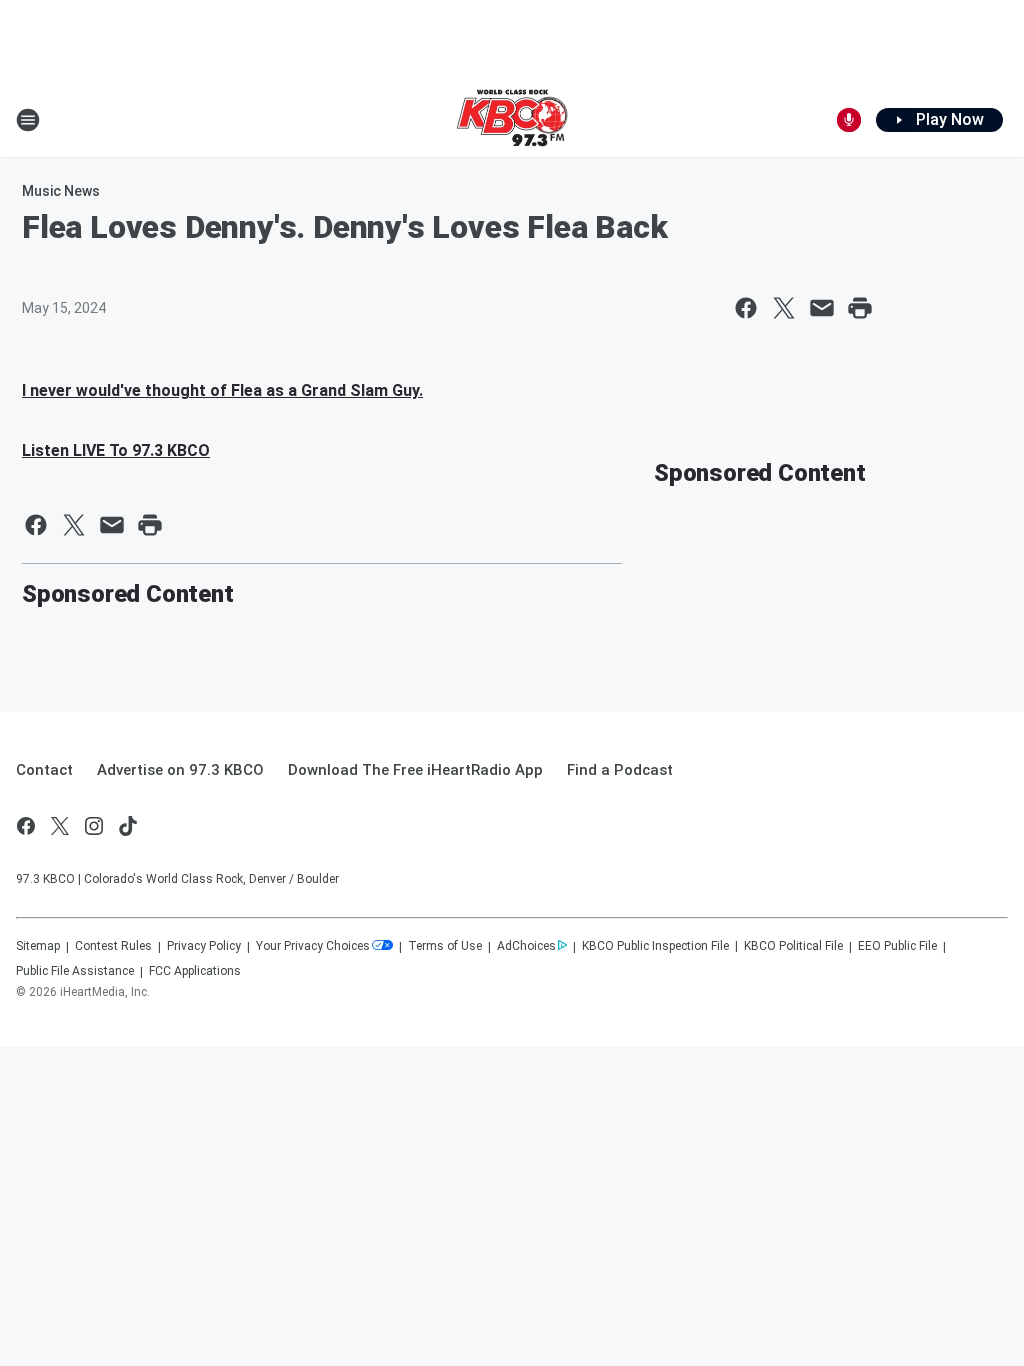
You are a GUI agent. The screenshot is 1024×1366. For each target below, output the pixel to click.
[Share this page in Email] (822, 308)
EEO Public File (897, 946)
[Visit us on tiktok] (128, 826)
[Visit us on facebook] (26, 826)
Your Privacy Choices (313, 946)
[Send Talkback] (849, 120)
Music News (61, 191)
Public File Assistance (75, 971)
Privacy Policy (204, 946)
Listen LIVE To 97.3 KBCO (116, 450)
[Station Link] (512, 120)
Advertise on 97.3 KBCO (180, 770)
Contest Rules (113, 946)
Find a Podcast (620, 770)
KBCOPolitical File (793, 946)
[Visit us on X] (60, 826)
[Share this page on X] (784, 308)
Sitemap (38, 946)
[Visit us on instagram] (94, 826)
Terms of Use (445, 946)
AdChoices (526, 946)
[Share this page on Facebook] (746, 308)
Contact (44, 770)
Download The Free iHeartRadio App (415, 770)
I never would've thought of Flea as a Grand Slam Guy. (222, 390)
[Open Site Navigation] (28, 120)
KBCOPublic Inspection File (655, 946)
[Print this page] (860, 308)
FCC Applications (195, 971)
